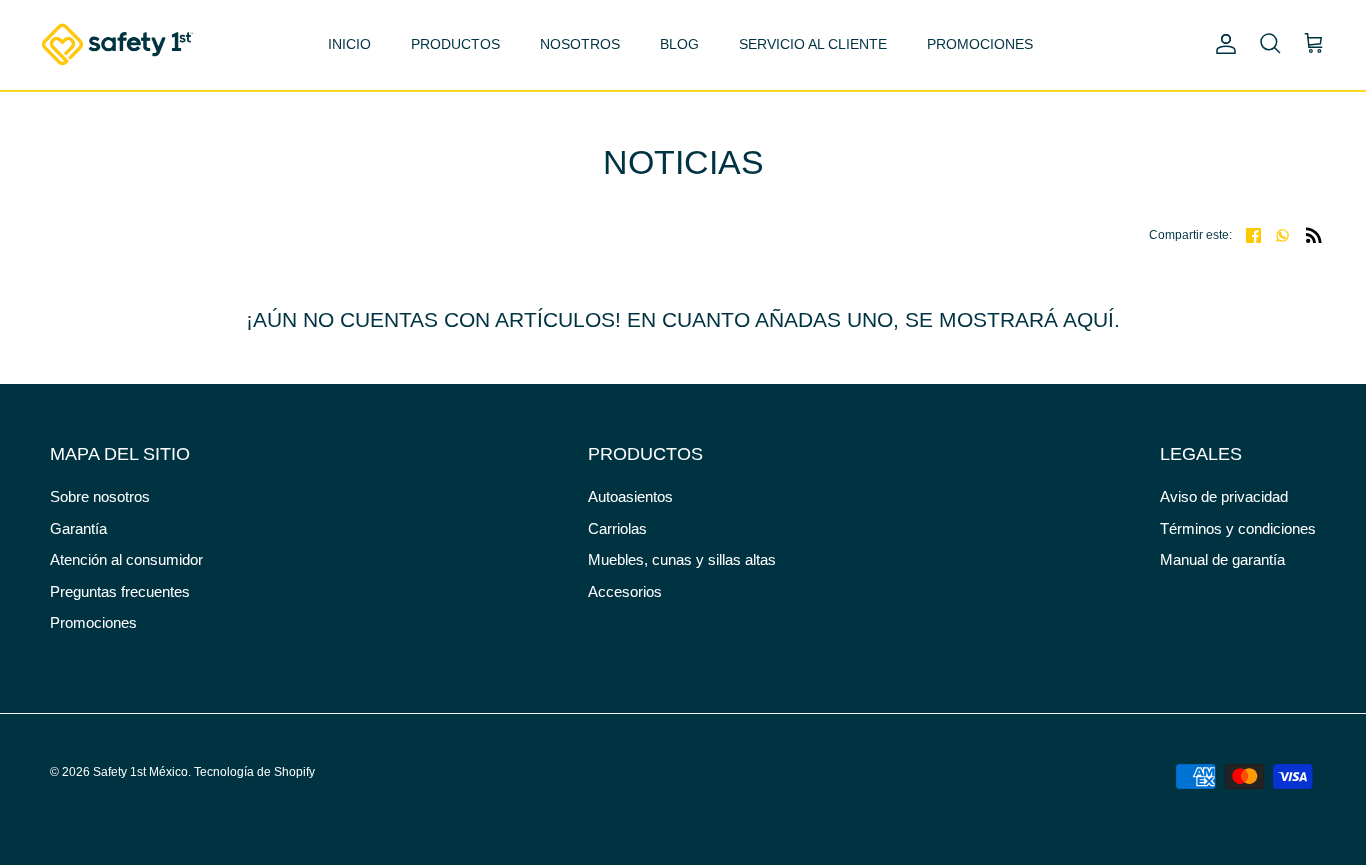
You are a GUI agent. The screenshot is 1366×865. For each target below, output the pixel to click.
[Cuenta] (1222, 44)
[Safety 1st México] (117, 44)
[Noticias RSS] (1314, 234)
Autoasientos (630, 496)
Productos (455, 44)
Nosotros (580, 44)
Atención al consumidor (126, 559)
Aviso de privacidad (1224, 496)
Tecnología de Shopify (254, 772)
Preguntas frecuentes (120, 591)
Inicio (349, 44)
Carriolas (617, 528)
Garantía (78, 528)
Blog (679, 44)
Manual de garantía (1222, 559)
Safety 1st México (140, 772)
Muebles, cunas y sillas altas (682, 559)
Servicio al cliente (813, 44)
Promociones (980, 44)
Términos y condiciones (1238, 528)
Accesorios (625, 591)
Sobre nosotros (100, 496)
